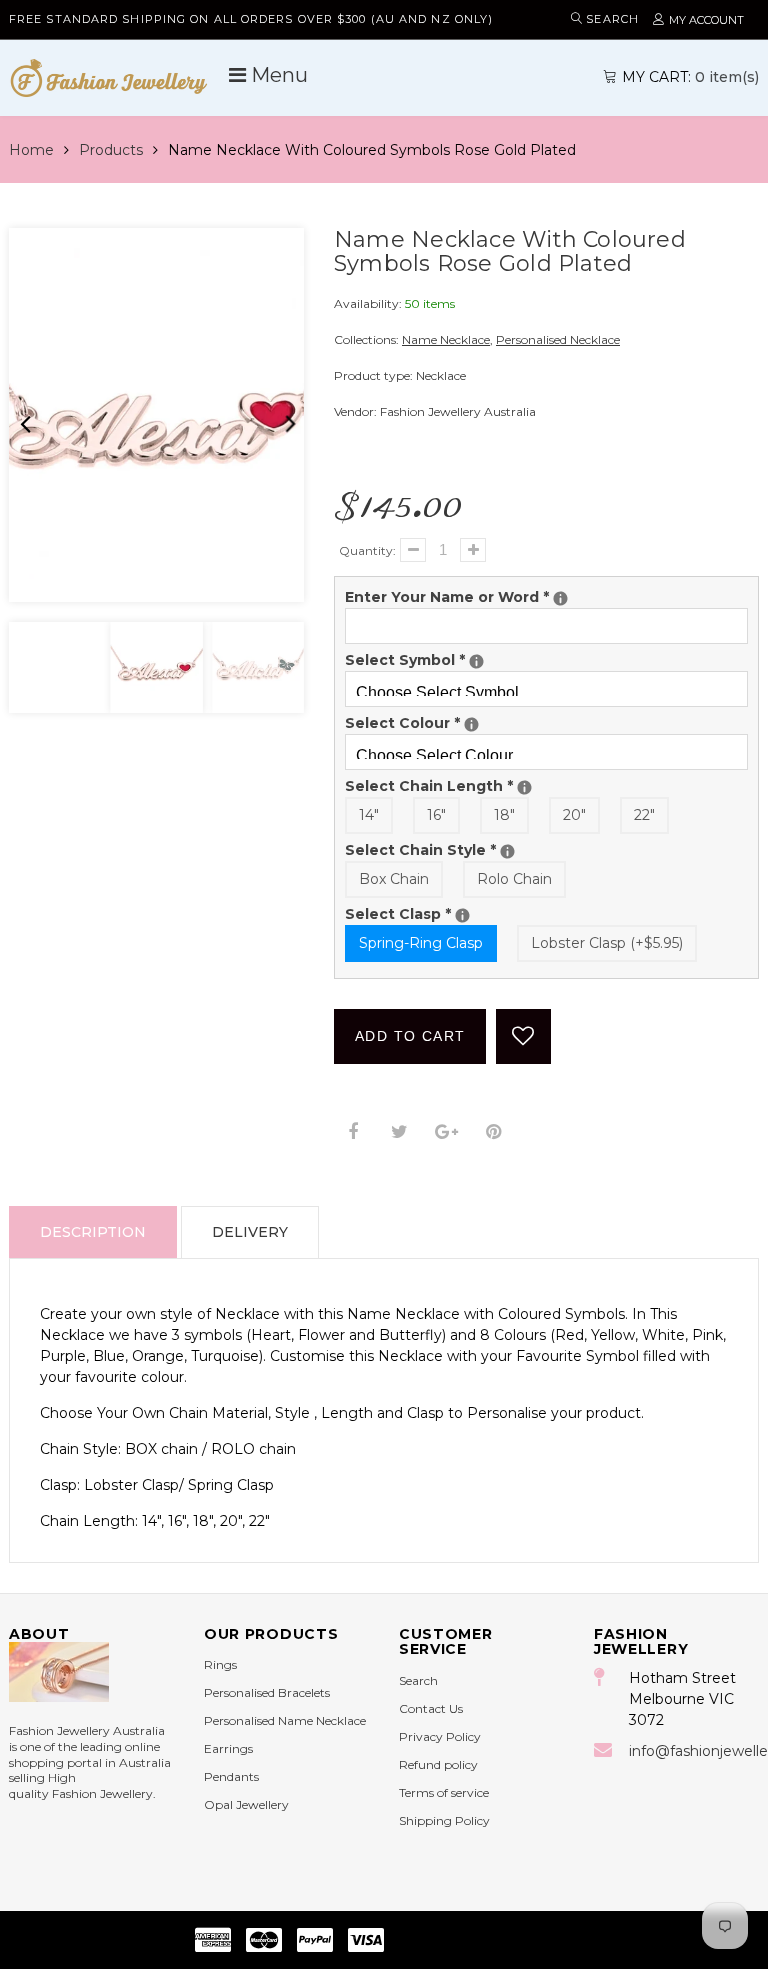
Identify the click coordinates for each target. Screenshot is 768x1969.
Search (418, 1680)
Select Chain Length (546, 785)
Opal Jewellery (246, 1804)
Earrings (228, 1748)
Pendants (231, 1776)
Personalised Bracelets (267, 1692)
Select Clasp (516, 913)
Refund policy (438, 1764)
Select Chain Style (539, 849)
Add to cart (410, 1036)
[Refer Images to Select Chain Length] (524, 787)
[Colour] (471, 724)
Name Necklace (446, 339)
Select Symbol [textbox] (431, 659)
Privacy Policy (440, 1736)
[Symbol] (476, 661)
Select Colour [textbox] (427, 722)
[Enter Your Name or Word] (560, 598)
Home (31, 150)
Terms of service (444, 1792)
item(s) (690, 77)
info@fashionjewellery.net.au (694, 1751)
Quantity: (367, 550)
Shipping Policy (444, 1820)
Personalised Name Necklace (285, 1720)
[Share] (352, 1132)
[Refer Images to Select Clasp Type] (462, 915)
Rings (220, 1664)
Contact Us (431, 1708)
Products (111, 150)
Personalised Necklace (558, 339)
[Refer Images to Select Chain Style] (507, 851)
